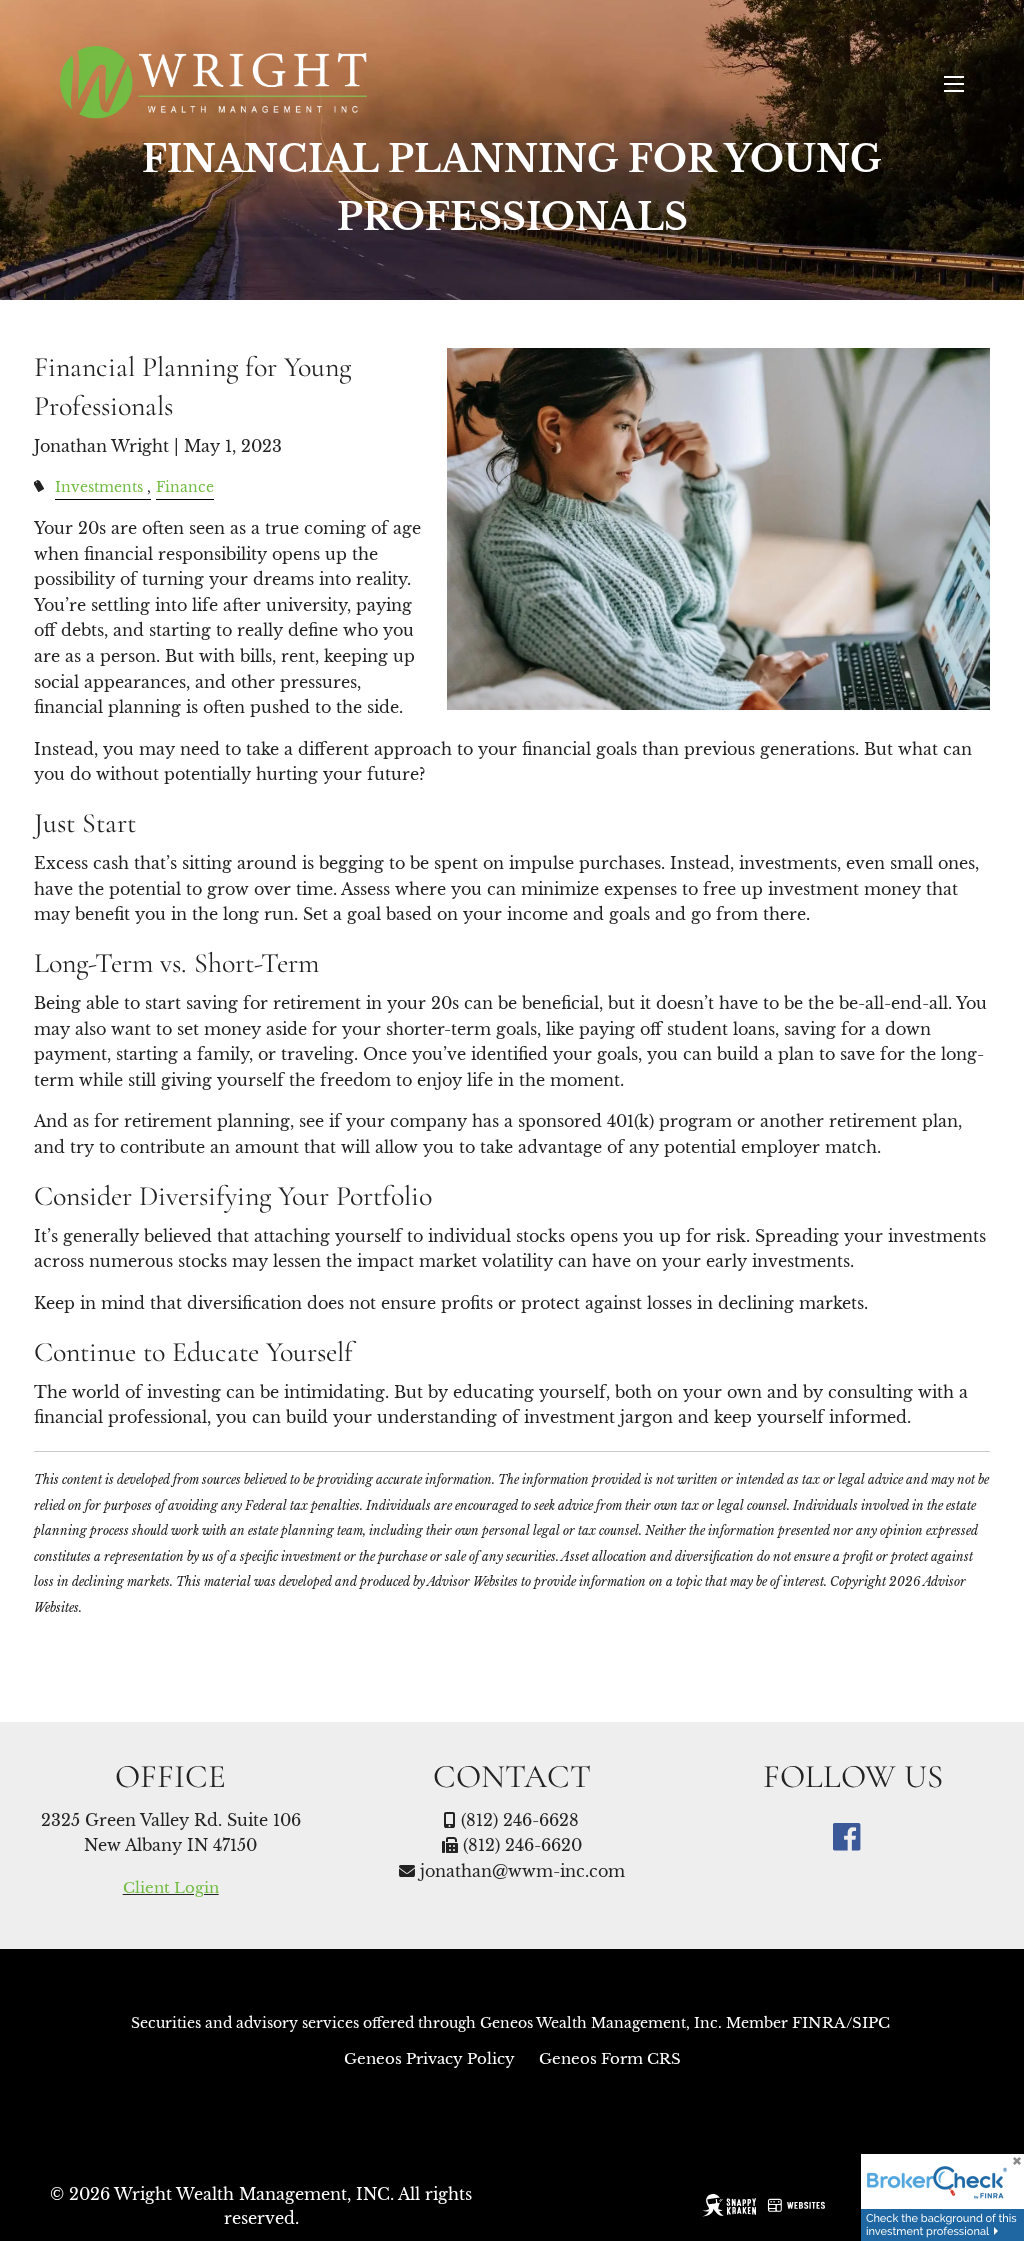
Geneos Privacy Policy (431, 2058)
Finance (185, 487)
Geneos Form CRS (610, 2058)
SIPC (871, 2022)
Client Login (171, 1887)
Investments (99, 487)
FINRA (819, 2022)
